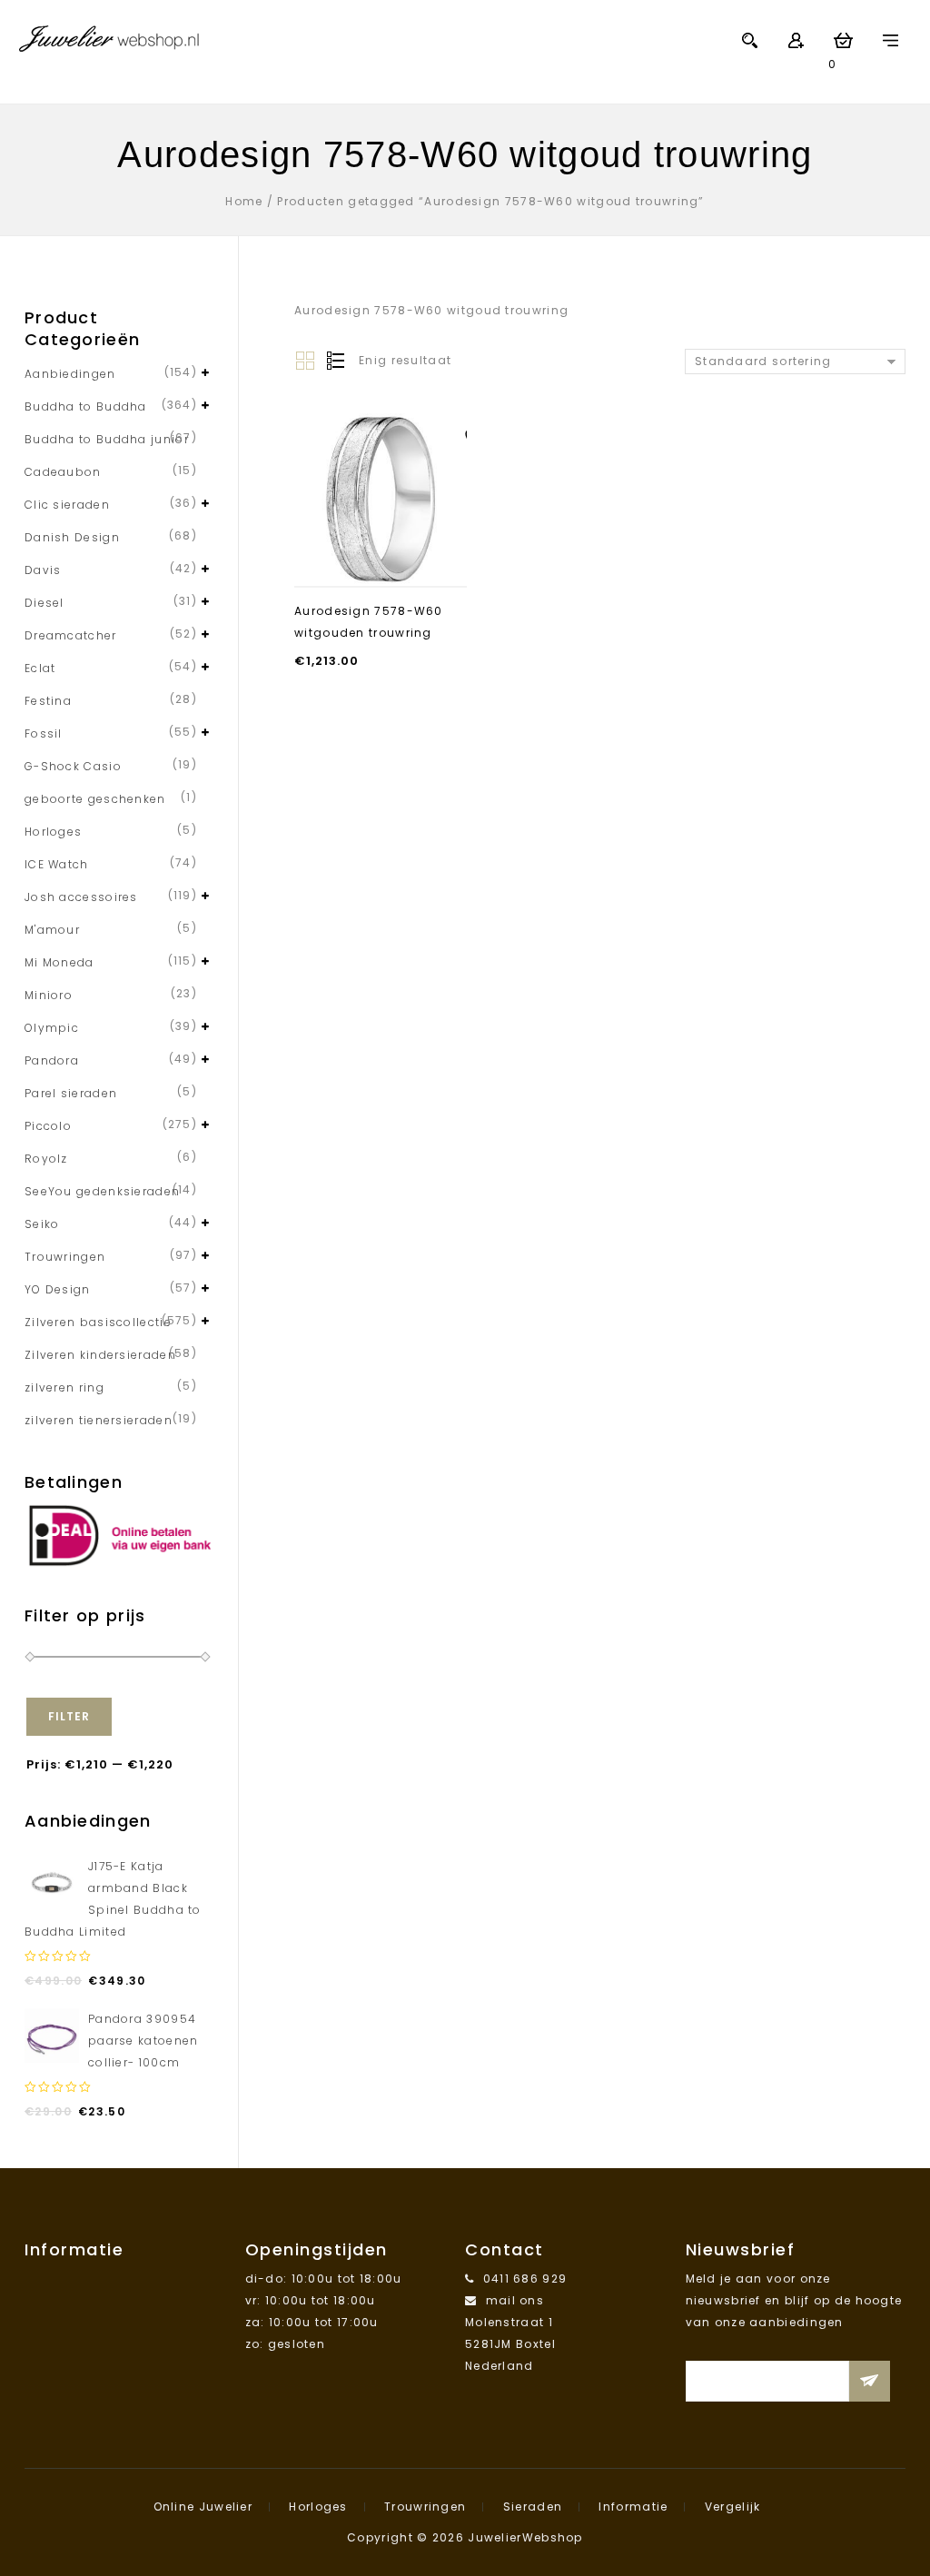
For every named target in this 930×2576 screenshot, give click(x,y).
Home (244, 201)
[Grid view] (305, 362)
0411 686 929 (525, 2279)
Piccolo (48, 1126)
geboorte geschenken (95, 799)
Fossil (44, 733)
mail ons (515, 2300)
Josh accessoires (81, 897)
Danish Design (72, 537)
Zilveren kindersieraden (100, 1355)
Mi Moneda (59, 962)
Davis (43, 570)
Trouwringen (65, 1257)
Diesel (45, 603)
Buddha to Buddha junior (107, 439)
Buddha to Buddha (86, 406)
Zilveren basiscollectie (98, 1322)
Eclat (40, 668)
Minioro (49, 995)
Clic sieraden (67, 505)
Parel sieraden (71, 1093)
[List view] (334, 362)
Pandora (52, 1060)
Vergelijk (733, 2507)
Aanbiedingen (70, 374)
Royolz (46, 1159)
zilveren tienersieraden (99, 1420)
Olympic (52, 1028)
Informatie (633, 2507)
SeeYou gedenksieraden (102, 1191)
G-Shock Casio (73, 766)
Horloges (53, 832)
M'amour (52, 930)
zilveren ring (64, 1387)
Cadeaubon (63, 472)
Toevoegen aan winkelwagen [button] (380, 553)
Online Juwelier (203, 2507)
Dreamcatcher (71, 635)
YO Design (58, 1289)
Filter (69, 1716)
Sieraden (533, 2507)
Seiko (42, 1224)
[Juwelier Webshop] (109, 38)
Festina (48, 701)
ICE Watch (57, 864)
